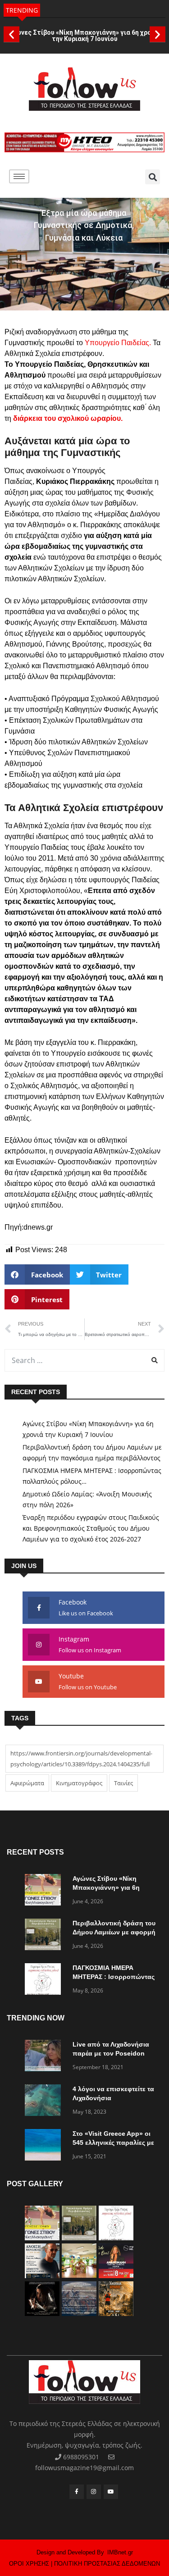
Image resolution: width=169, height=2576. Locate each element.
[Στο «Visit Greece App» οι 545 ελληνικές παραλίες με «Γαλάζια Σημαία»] (45, 2146)
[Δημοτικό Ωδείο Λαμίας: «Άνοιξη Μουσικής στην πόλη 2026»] (42, 2276)
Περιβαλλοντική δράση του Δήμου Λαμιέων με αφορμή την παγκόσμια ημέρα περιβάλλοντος (92, 1452)
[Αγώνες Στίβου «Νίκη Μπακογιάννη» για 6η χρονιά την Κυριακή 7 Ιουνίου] (45, 1891)
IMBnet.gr (120, 2552)
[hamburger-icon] (19, 176)
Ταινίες (123, 1783)
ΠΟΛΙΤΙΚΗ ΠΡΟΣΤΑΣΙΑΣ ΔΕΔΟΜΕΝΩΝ (107, 2564)
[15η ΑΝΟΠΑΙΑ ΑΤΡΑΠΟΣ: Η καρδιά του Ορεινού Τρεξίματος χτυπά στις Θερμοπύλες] (116, 2314)
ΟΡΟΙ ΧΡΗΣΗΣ (29, 2564)
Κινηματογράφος (79, 1783)
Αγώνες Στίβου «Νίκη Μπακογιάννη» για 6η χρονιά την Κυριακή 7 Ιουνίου (84, 36)
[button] (11, 34)
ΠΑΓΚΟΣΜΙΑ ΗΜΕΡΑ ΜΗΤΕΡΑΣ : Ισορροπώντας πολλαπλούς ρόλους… (92, 1476)
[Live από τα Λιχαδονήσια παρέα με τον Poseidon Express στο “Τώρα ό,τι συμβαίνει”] (45, 2057)
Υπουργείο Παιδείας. (118, 343)
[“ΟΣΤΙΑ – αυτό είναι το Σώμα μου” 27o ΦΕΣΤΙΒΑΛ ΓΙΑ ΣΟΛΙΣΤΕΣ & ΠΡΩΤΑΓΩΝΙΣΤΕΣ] (42, 2314)
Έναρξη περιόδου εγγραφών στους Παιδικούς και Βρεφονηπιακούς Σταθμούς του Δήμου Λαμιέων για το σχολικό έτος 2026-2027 (91, 1528)
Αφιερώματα (27, 1783)
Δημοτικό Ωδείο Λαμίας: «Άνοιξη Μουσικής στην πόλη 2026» (87, 1499)
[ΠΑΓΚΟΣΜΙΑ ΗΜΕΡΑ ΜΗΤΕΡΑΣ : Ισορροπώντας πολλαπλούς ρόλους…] (45, 1981)
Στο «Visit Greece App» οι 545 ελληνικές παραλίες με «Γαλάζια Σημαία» (113, 2143)
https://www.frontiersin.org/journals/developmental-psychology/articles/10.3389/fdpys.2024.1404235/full (81, 1759)
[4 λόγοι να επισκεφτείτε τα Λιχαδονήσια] (45, 2102)
